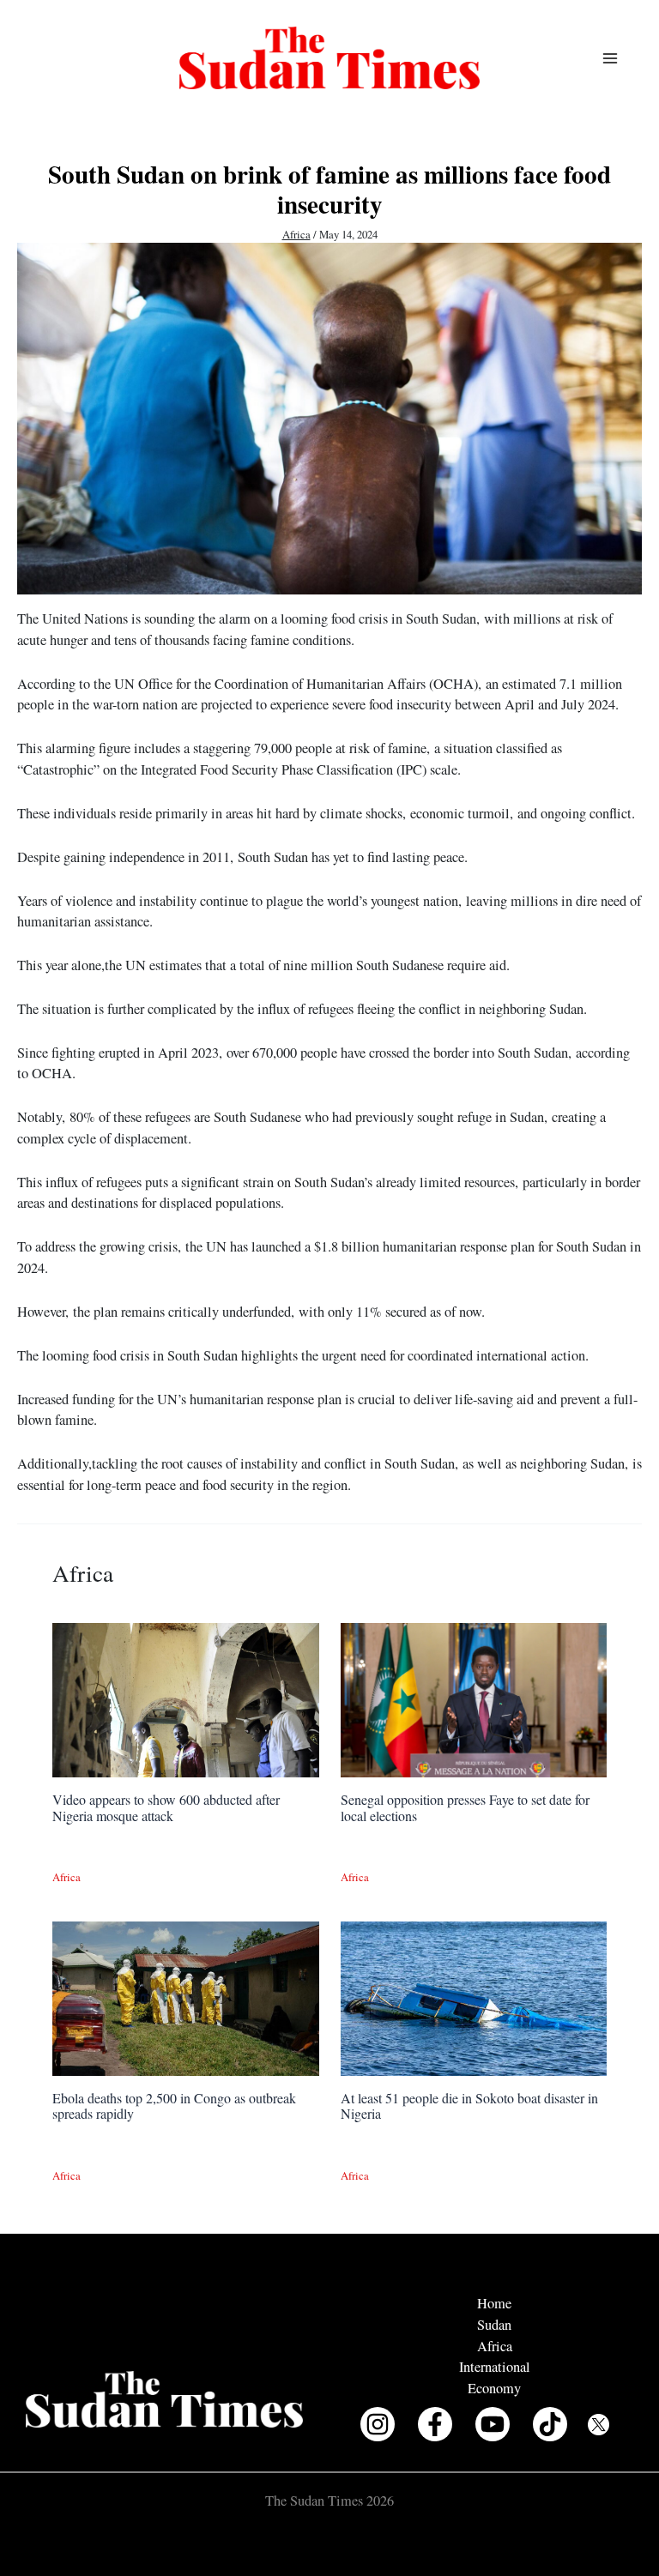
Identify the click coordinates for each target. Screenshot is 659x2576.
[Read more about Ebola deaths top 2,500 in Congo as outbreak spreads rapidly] (185, 1997)
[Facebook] (435, 2424)
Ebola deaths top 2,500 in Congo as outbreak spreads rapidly (174, 2105)
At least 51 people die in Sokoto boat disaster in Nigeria (469, 2105)
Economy (494, 2388)
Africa (296, 235)
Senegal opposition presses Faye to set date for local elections (465, 1807)
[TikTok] (550, 2424)
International (495, 2367)
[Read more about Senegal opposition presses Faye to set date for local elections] (474, 1698)
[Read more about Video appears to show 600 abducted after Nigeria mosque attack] (185, 1698)
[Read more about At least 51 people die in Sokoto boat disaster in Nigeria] (474, 1997)
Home (494, 2303)
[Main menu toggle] (610, 58)
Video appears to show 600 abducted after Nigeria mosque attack (166, 1807)
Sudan (494, 2325)
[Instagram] (378, 2424)
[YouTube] (493, 2424)
